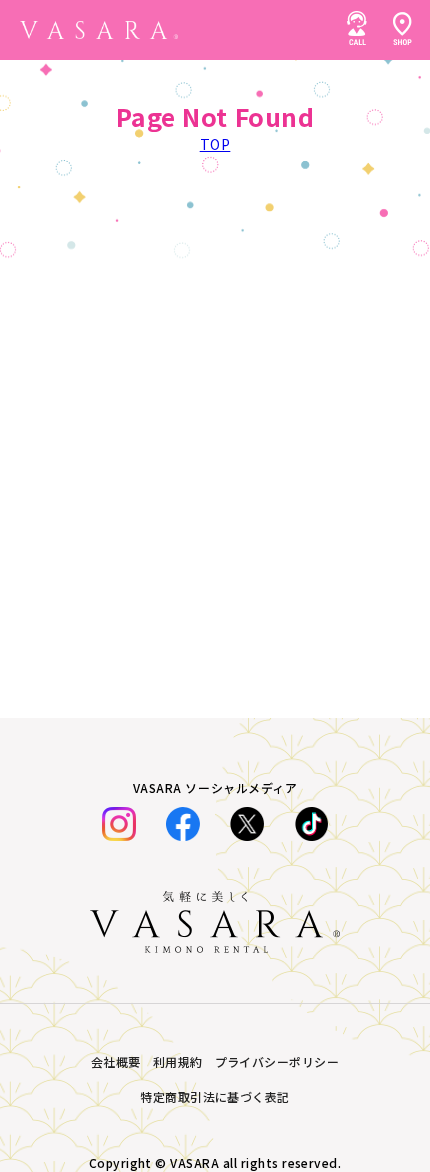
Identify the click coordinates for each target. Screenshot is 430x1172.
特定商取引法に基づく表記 (215, 1096)
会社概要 (116, 1061)
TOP (215, 144)
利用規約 (178, 1061)
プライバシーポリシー (277, 1061)
